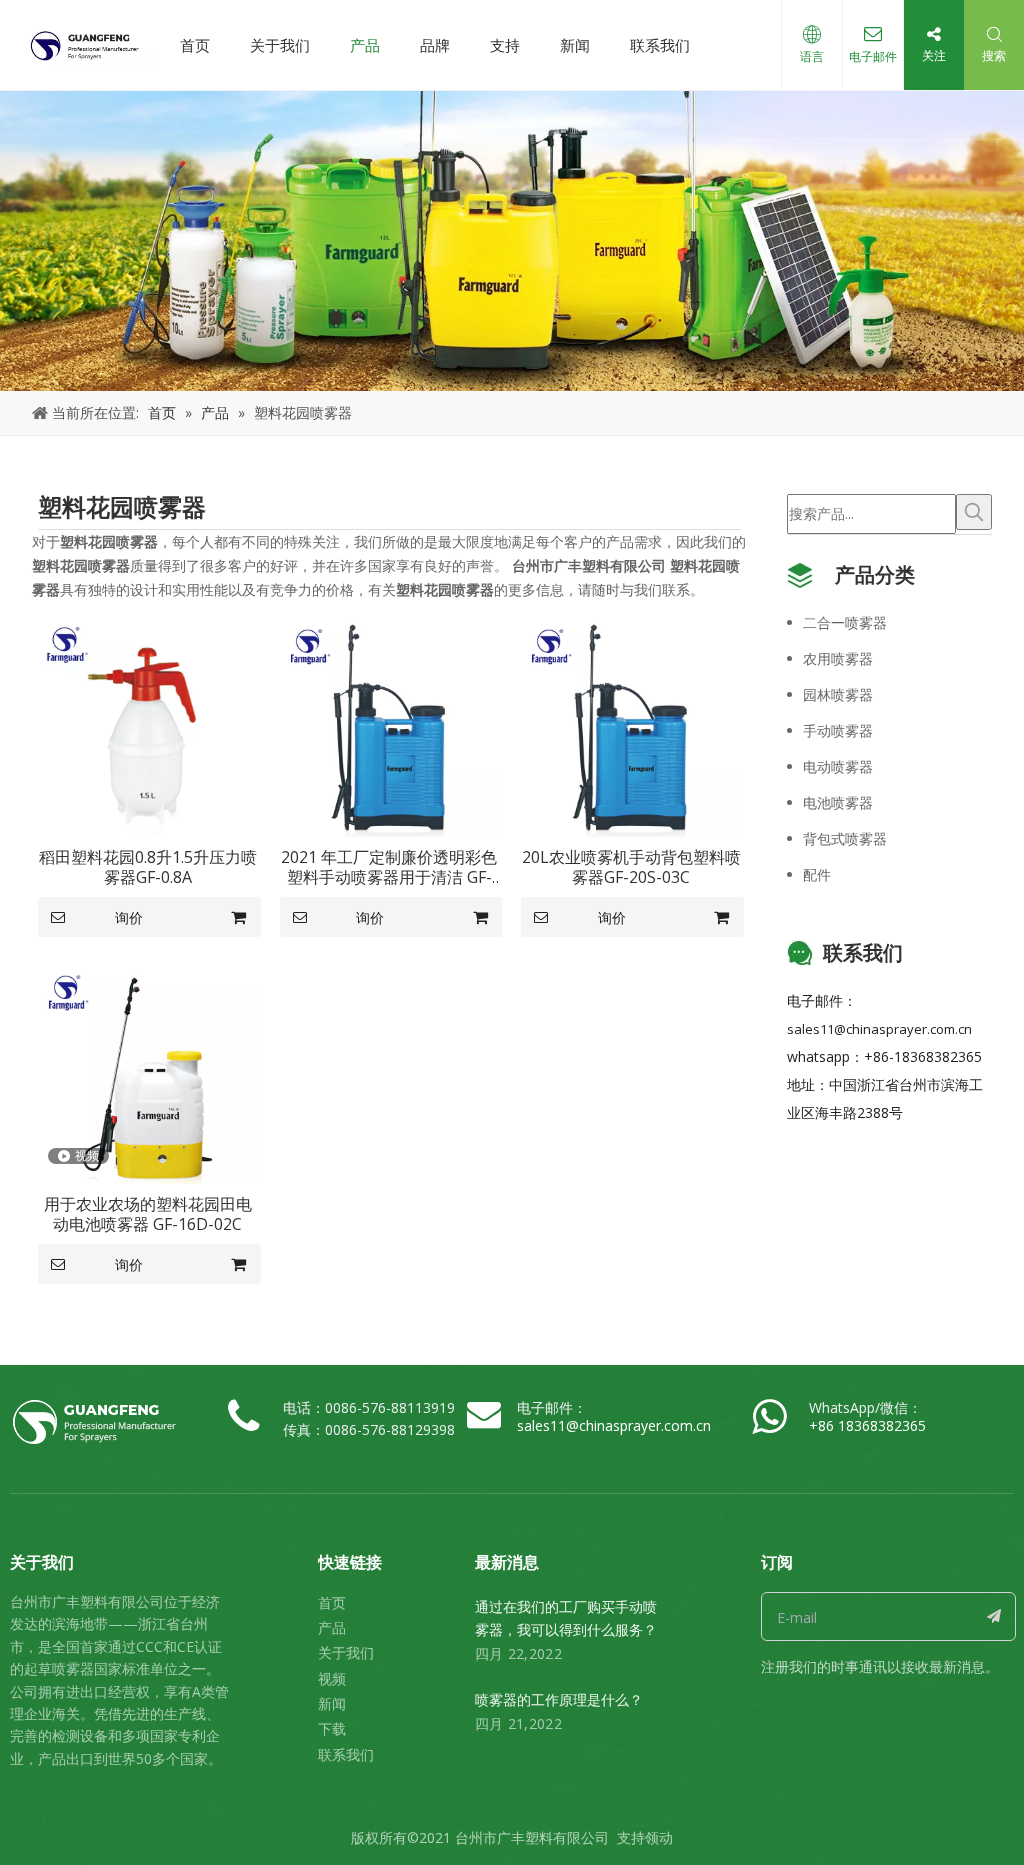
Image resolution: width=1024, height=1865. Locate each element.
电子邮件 (873, 56)
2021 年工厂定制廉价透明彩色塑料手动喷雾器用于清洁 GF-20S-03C (389, 867)
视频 (332, 1678)
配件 (817, 874)
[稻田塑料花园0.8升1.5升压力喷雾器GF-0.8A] (148, 726)
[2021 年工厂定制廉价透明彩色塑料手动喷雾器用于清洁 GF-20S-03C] (390, 726)
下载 (332, 1728)
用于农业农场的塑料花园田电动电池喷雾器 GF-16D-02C (148, 1214)
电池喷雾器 (838, 802)
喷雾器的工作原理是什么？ (559, 1699)
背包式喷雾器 (845, 838)
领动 (659, 1837)
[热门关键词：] (974, 512)
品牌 (435, 45)
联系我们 (660, 45)
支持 (505, 45)
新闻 (575, 45)
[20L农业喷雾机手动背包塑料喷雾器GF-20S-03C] (631, 726)
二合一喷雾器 (845, 622)
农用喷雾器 (838, 658)
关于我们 (280, 45)
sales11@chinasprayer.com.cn (879, 1029)
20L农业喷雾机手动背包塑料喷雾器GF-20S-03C (631, 867)
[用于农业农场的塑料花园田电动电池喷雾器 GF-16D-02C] (148, 1072)
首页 (195, 45)
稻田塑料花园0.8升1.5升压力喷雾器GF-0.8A (148, 867)
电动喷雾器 (838, 766)
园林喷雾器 (838, 694)
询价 (129, 918)
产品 (365, 45)
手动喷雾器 (838, 730)
